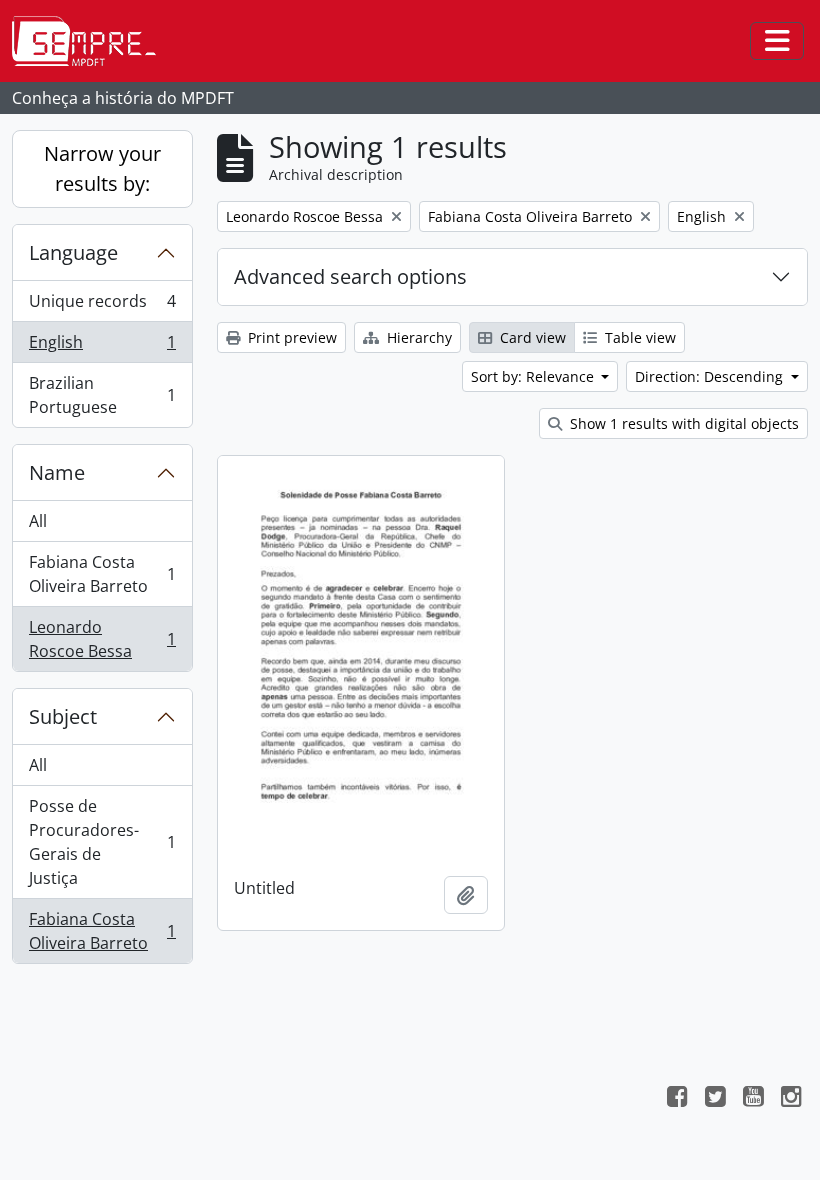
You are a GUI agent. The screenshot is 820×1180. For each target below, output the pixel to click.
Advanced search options (350, 276)
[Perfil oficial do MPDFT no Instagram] (791, 1099)
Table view (638, 337)
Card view (531, 337)
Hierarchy (417, 337)
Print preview (290, 337)
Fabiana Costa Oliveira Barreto (102, 574)
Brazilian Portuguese (102, 395)
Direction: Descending (711, 376)
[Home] (92, 41)
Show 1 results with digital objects (682, 423)
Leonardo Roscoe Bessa (102, 639)
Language (73, 252)
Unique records (102, 306)
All (38, 521)
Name (57, 472)
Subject (63, 716)
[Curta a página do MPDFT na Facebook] (677, 1099)
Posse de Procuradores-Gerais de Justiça (102, 842)
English (102, 347)
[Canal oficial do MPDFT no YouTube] (753, 1099)
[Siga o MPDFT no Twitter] (715, 1099)
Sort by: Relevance (534, 376)
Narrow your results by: (102, 168)
